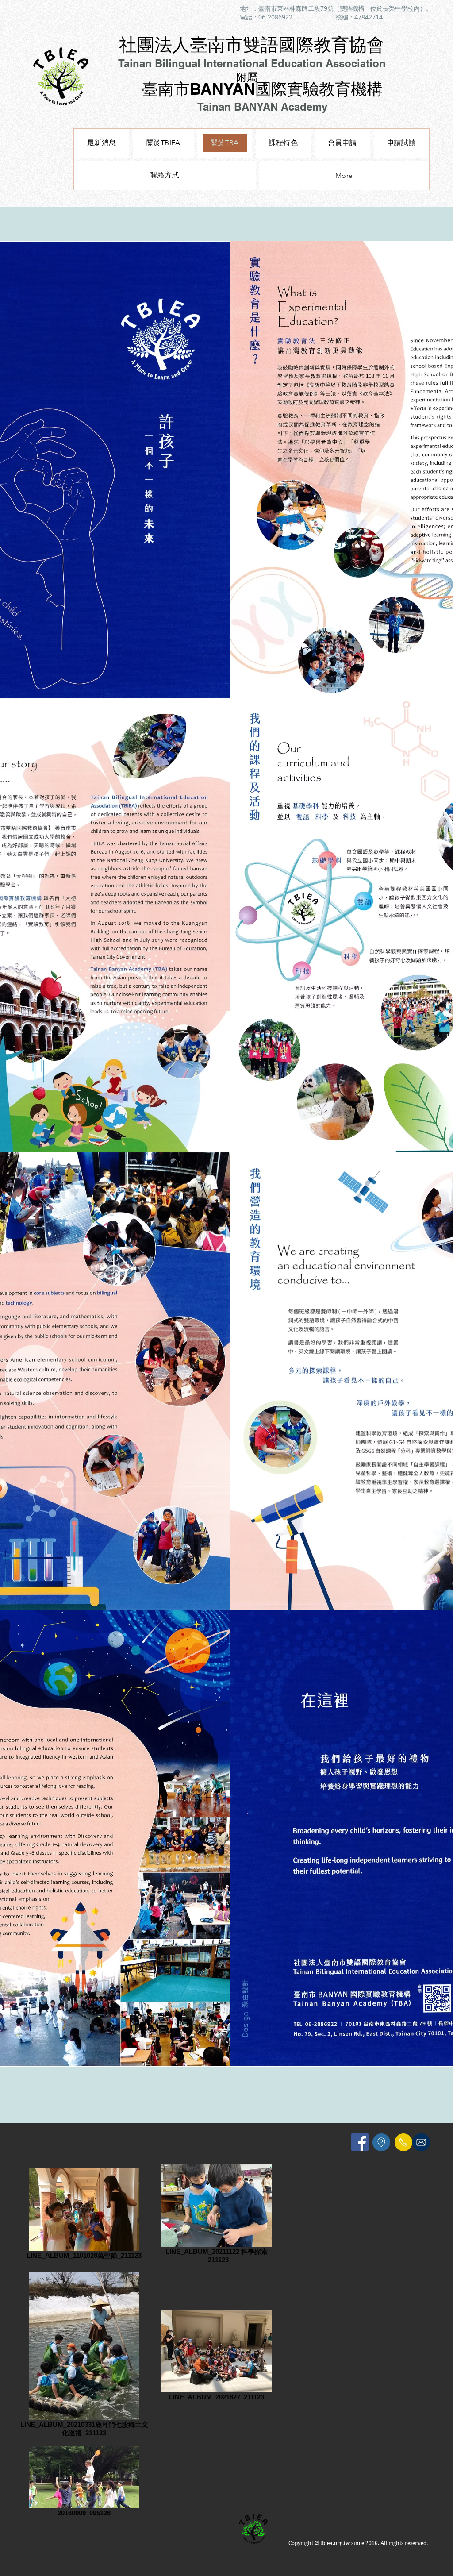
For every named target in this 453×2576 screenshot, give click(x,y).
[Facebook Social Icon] (360, 2142)
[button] (283, 143)
